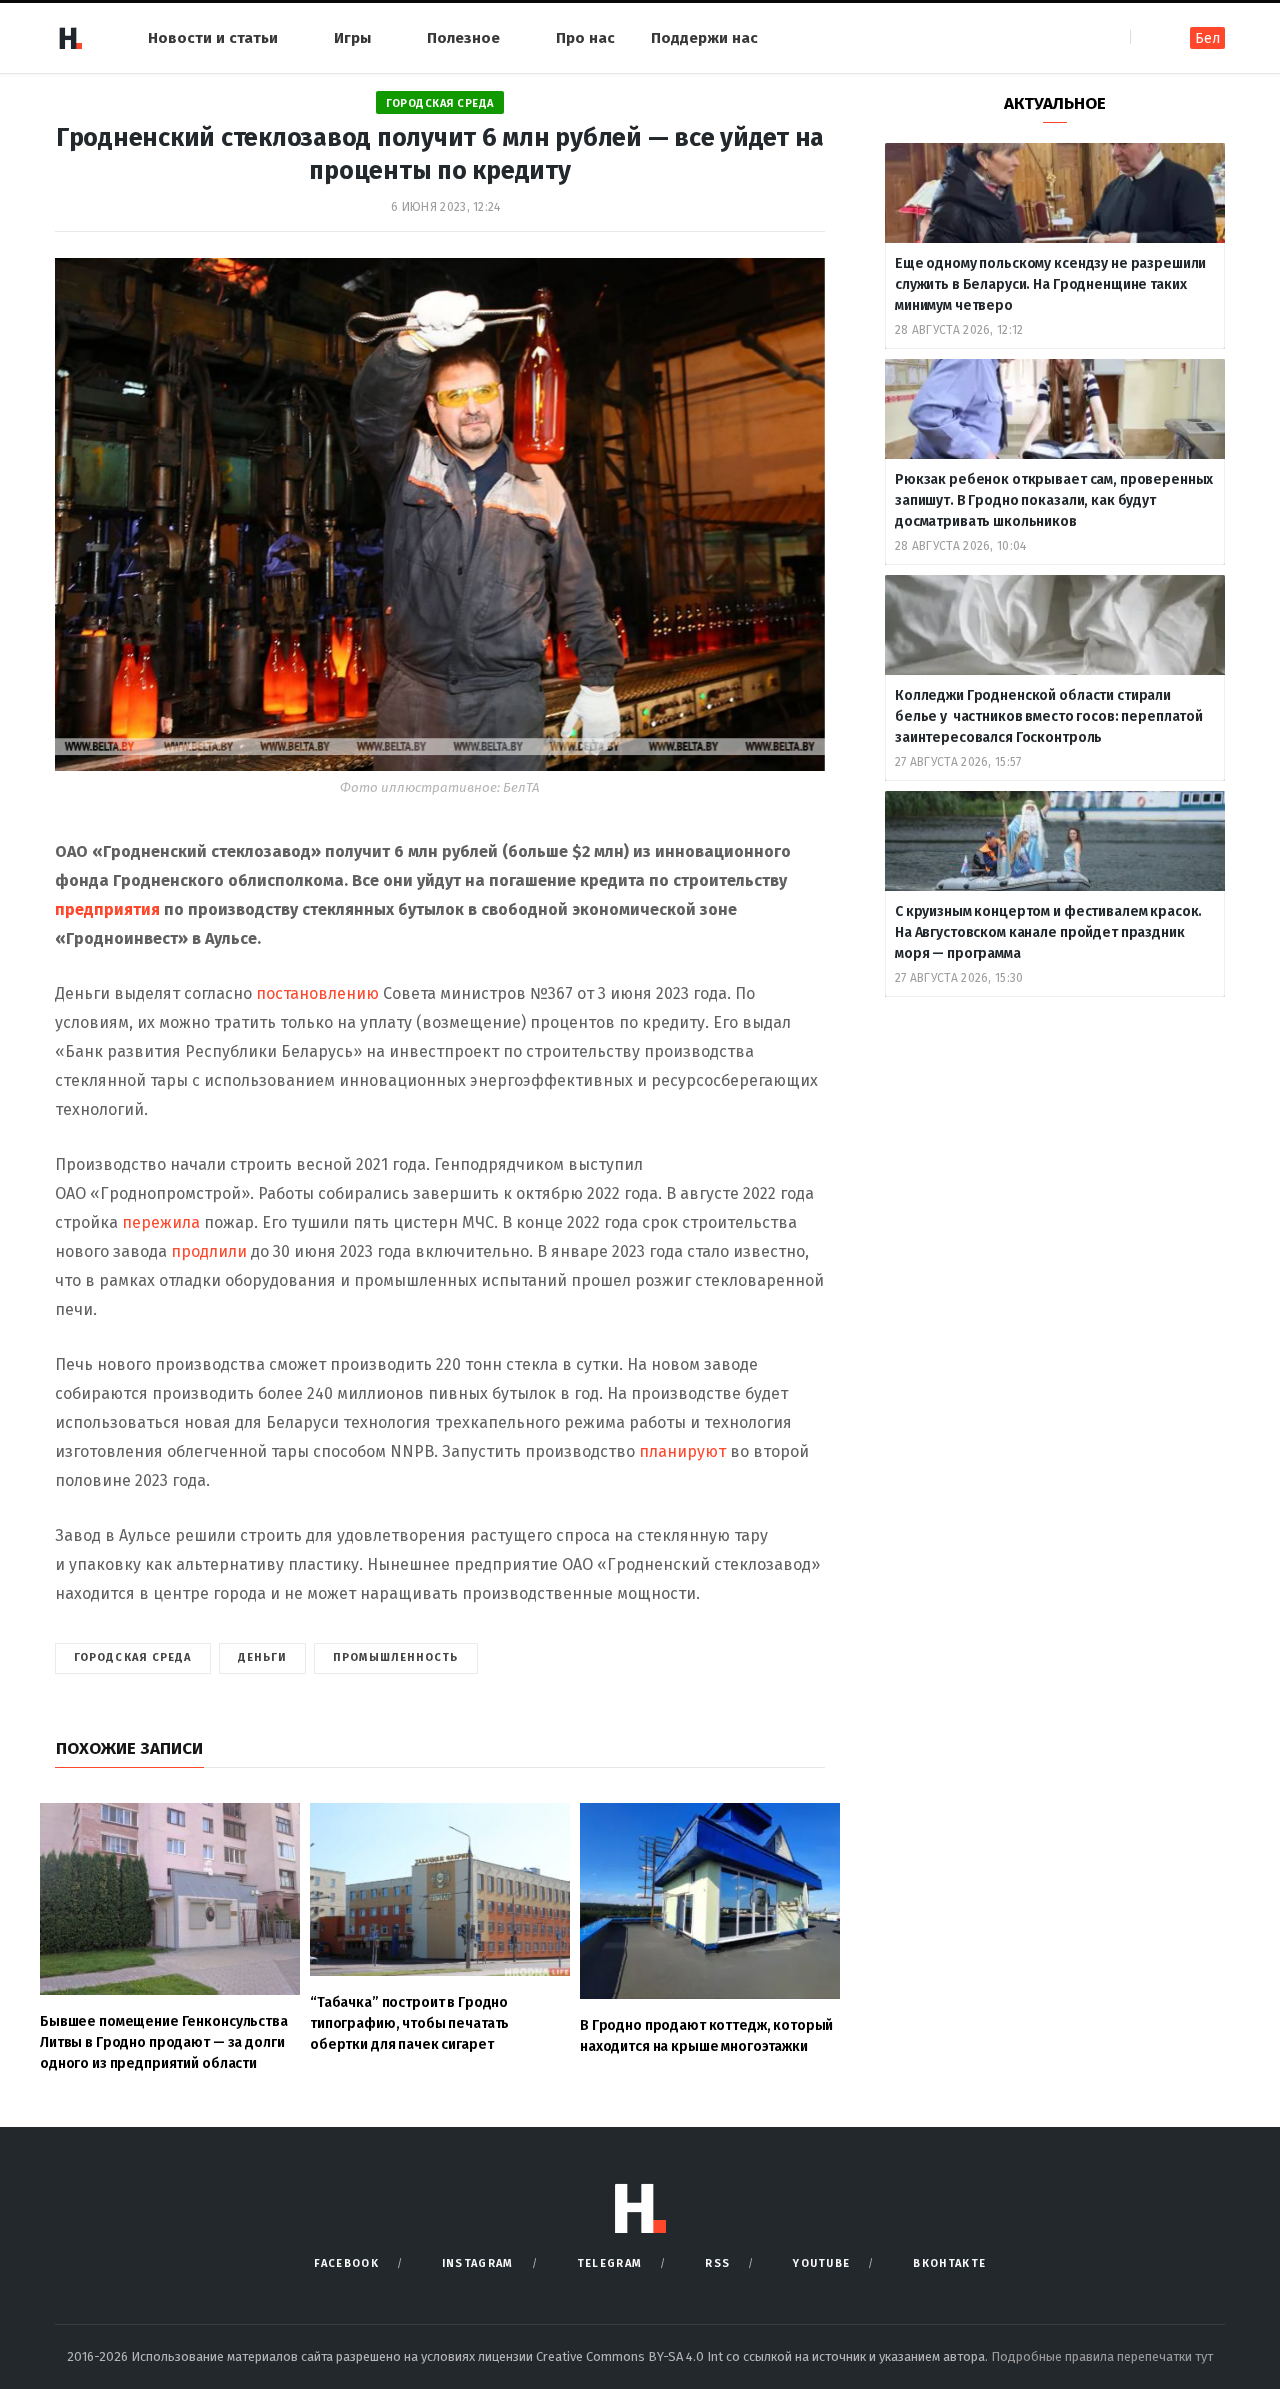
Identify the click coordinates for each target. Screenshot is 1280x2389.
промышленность (395, 1657)
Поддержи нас (704, 38)
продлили (211, 1251)
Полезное (463, 38)
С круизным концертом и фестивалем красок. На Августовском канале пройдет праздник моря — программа (1048, 932)
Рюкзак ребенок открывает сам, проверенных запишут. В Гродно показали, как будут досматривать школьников (1054, 500)
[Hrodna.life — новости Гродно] (70, 38)
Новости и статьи (213, 38)
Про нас (585, 38)
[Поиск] (1147, 37)
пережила (161, 1222)
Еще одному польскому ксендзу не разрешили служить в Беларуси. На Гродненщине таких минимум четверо (1050, 284)
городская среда (133, 1657)
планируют (684, 1451)
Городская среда (440, 103)
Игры (352, 38)
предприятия (109, 909)
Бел (1207, 38)
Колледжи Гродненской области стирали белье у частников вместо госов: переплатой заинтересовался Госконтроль (1049, 716)
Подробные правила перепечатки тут (1102, 2356)
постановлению (319, 993)
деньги (263, 1657)
